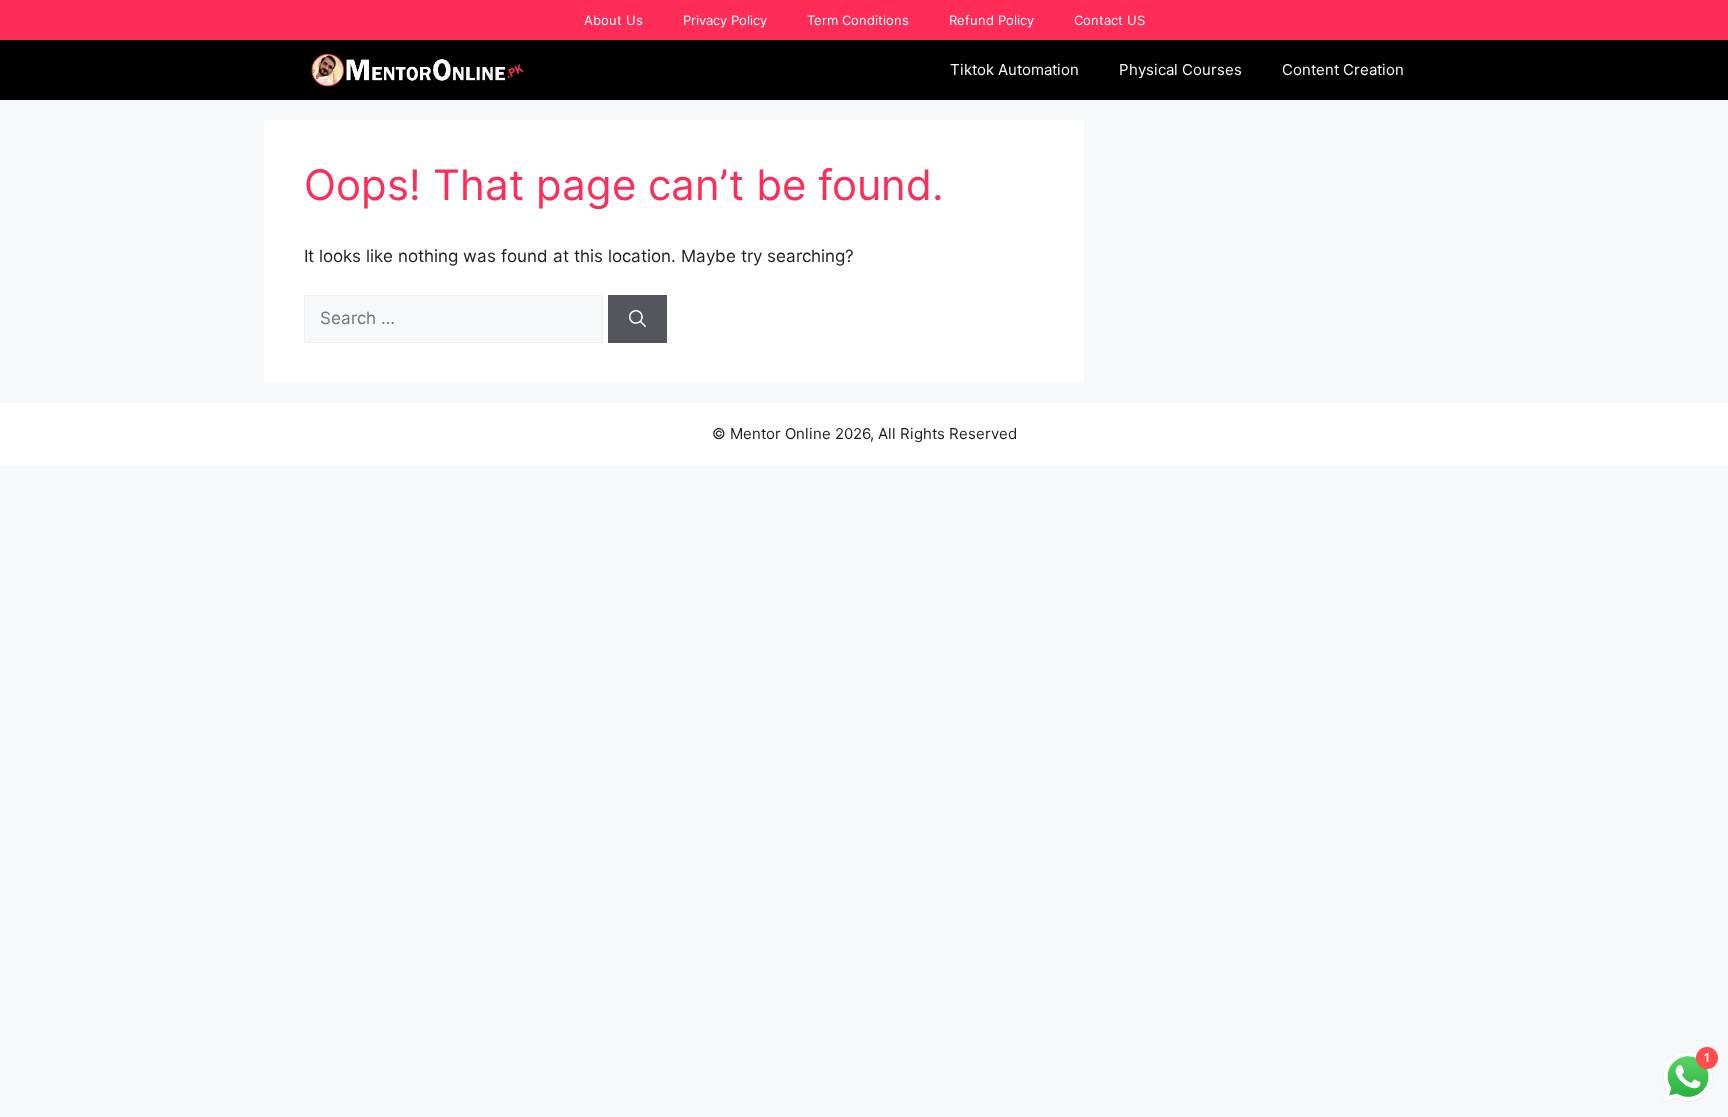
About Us (613, 20)
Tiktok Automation (1014, 69)
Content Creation (1343, 69)
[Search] (637, 319)
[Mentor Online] (418, 70)
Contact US (1109, 20)
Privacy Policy (725, 20)
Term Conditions (858, 20)
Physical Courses (1180, 69)
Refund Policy (991, 20)
